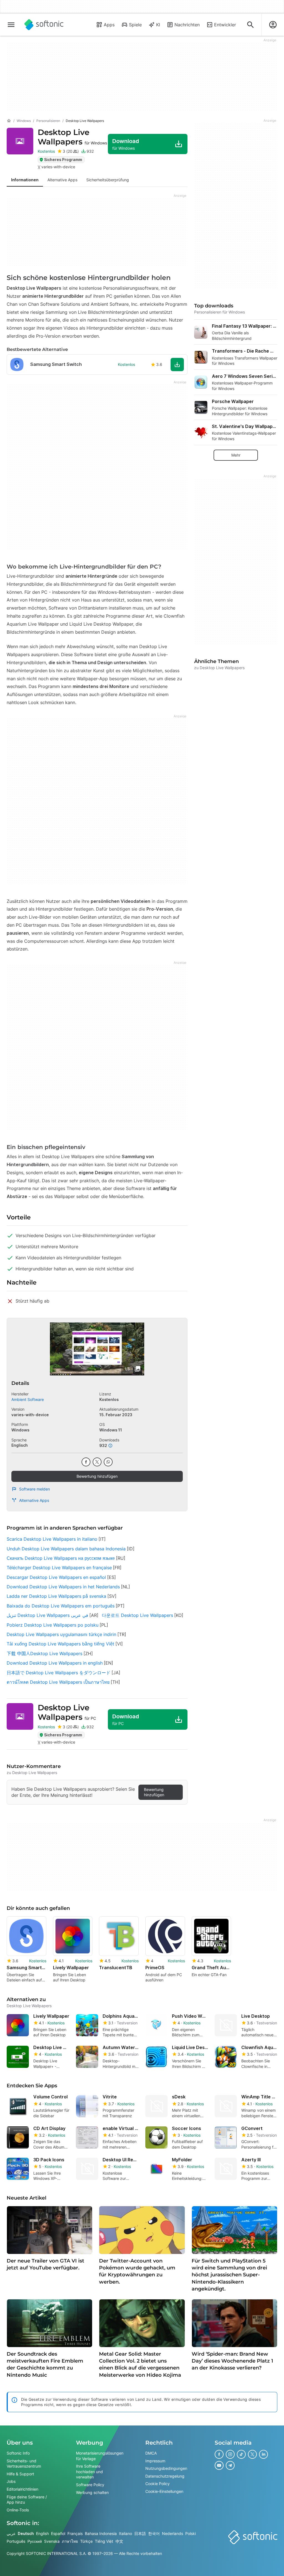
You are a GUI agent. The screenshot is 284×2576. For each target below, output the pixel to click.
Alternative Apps (34, 1500)
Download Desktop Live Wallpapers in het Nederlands (63, 1587)
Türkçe (86, 2541)
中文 (119, 2541)
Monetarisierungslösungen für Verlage (100, 2456)
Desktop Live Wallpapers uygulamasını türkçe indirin (61, 1634)
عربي (11, 2533)
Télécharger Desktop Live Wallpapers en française (59, 1568)
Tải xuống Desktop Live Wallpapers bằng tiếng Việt (60, 1644)
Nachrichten (187, 25)
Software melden (35, 1489)
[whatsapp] (108, 1462)
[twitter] (97, 1462)
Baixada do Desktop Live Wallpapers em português (61, 1606)
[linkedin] (263, 2454)
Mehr (236, 455)
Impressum (155, 2461)
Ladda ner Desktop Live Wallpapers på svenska (56, 1596)
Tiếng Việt (104, 2541)
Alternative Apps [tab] (62, 180)
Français (75, 2533)
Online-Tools (18, 2510)
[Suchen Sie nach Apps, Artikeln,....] (250, 25)
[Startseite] (9, 121)
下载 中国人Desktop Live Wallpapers (45, 1653)
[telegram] (230, 2465)
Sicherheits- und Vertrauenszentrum (24, 2463)
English (42, 2533)
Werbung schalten (92, 2492)
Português (16, 2541)
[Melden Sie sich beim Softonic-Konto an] (273, 25)
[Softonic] (44, 25)
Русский (35, 2541)
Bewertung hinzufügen (97, 1476)
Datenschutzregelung (165, 2476)
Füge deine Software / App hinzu (27, 2499)
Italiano (125, 2533)
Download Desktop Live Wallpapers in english (55, 1663)
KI (158, 25)
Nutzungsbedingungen (166, 2468)
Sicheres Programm (63, 160)
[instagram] (230, 2454)
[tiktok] (241, 2454)
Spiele (135, 25)
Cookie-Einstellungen (164, 2491)
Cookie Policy (158, 2484)
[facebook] (86, 1462)
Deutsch (26, 2533)
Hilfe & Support (20, 2474)
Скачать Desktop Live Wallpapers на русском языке (61, 1558)
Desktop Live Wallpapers (72, 137)
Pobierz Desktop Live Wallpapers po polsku (53, 1625)
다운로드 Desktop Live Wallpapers (137, 1615)
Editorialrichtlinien (22, 2489)
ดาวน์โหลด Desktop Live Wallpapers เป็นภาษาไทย (58, 1682)
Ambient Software (28, 1399)
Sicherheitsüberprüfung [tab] (108, 180)
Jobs (11, 2481)
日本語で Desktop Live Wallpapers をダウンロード (59, 1673)
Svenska (52, 2541)
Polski (191, 2533)
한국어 (154, 2533)
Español (58, 2533)
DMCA (151, 2453)
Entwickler (225, 25)
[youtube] (219, 2465)
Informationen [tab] (25, 180)
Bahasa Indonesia (101, 2533)
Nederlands (173, 2533)
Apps (109, 25)
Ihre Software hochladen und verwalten (89, 2471)
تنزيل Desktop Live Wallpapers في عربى (47, 1615)
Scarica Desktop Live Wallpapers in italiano (52, 1539)
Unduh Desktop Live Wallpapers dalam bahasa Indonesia (66, 1549)
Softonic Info (18, 2453)
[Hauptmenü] (11, 25)
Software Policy (90, 2485)
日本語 (140, 2533)
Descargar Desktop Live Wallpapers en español (56, 1577)
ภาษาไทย (70, 2541)
